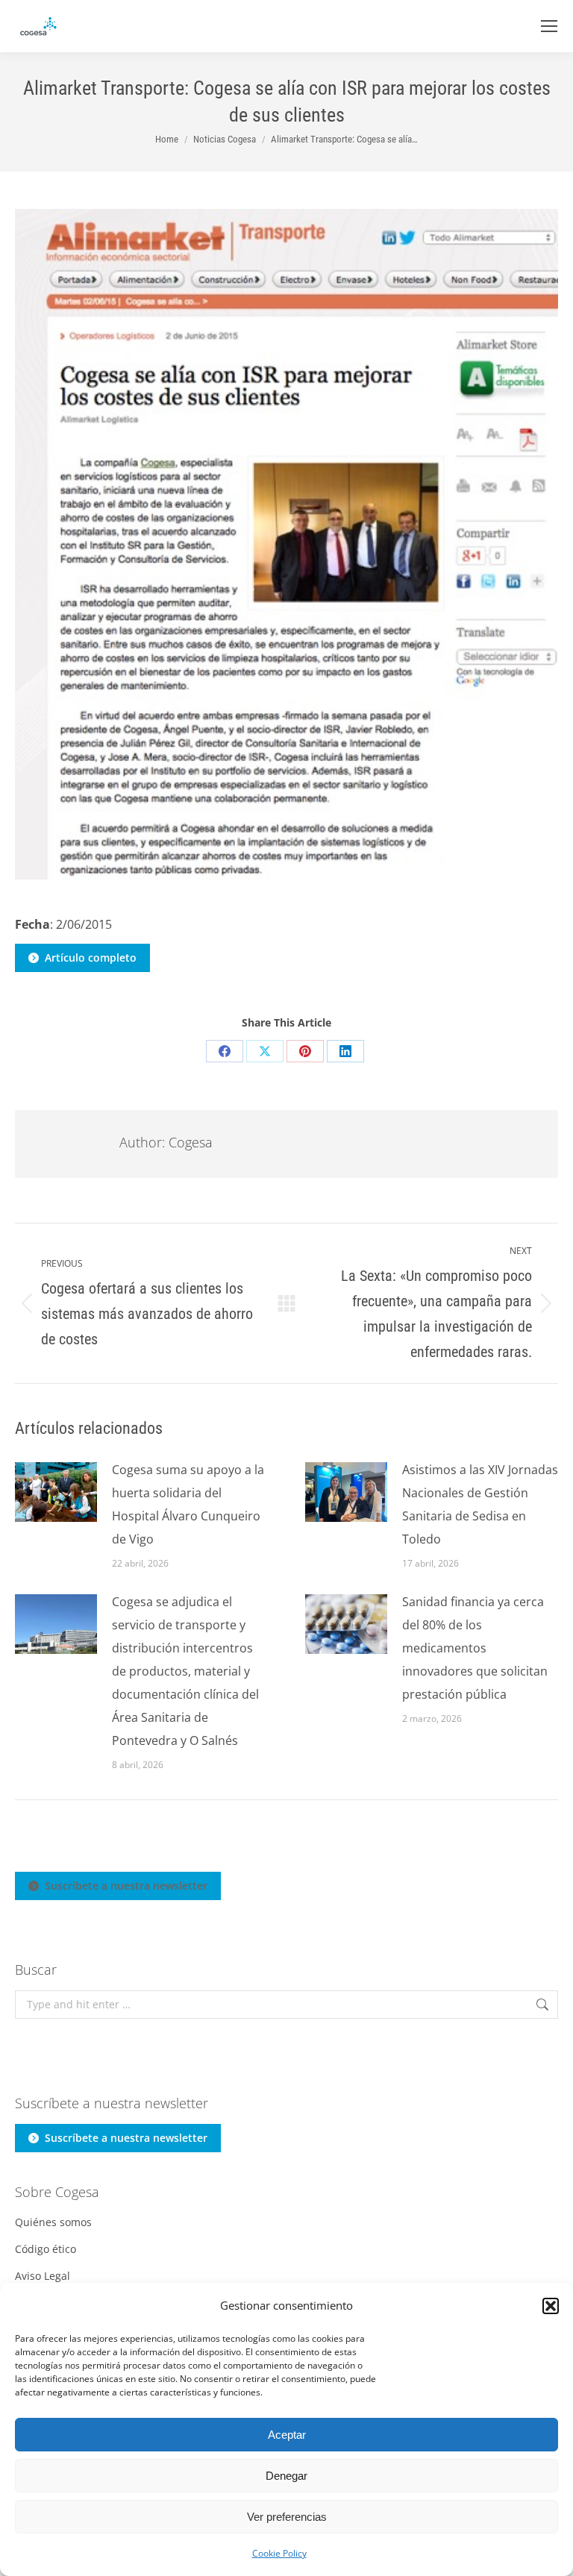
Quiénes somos (53, 2222)
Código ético (46, 2249)
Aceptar (287, 2435)
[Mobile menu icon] (549, 26)
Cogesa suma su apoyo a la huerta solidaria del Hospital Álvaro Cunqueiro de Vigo (188, 1504)
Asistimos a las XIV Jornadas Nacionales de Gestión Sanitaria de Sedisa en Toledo (480, 1504)
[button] (551, 2306)
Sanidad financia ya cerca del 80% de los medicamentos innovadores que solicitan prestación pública (475, 1648)
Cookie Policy (279, 2553)
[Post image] (56, 1492)
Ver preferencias (287, 2517)
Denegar (286, 2476)
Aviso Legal (43, 2276)
